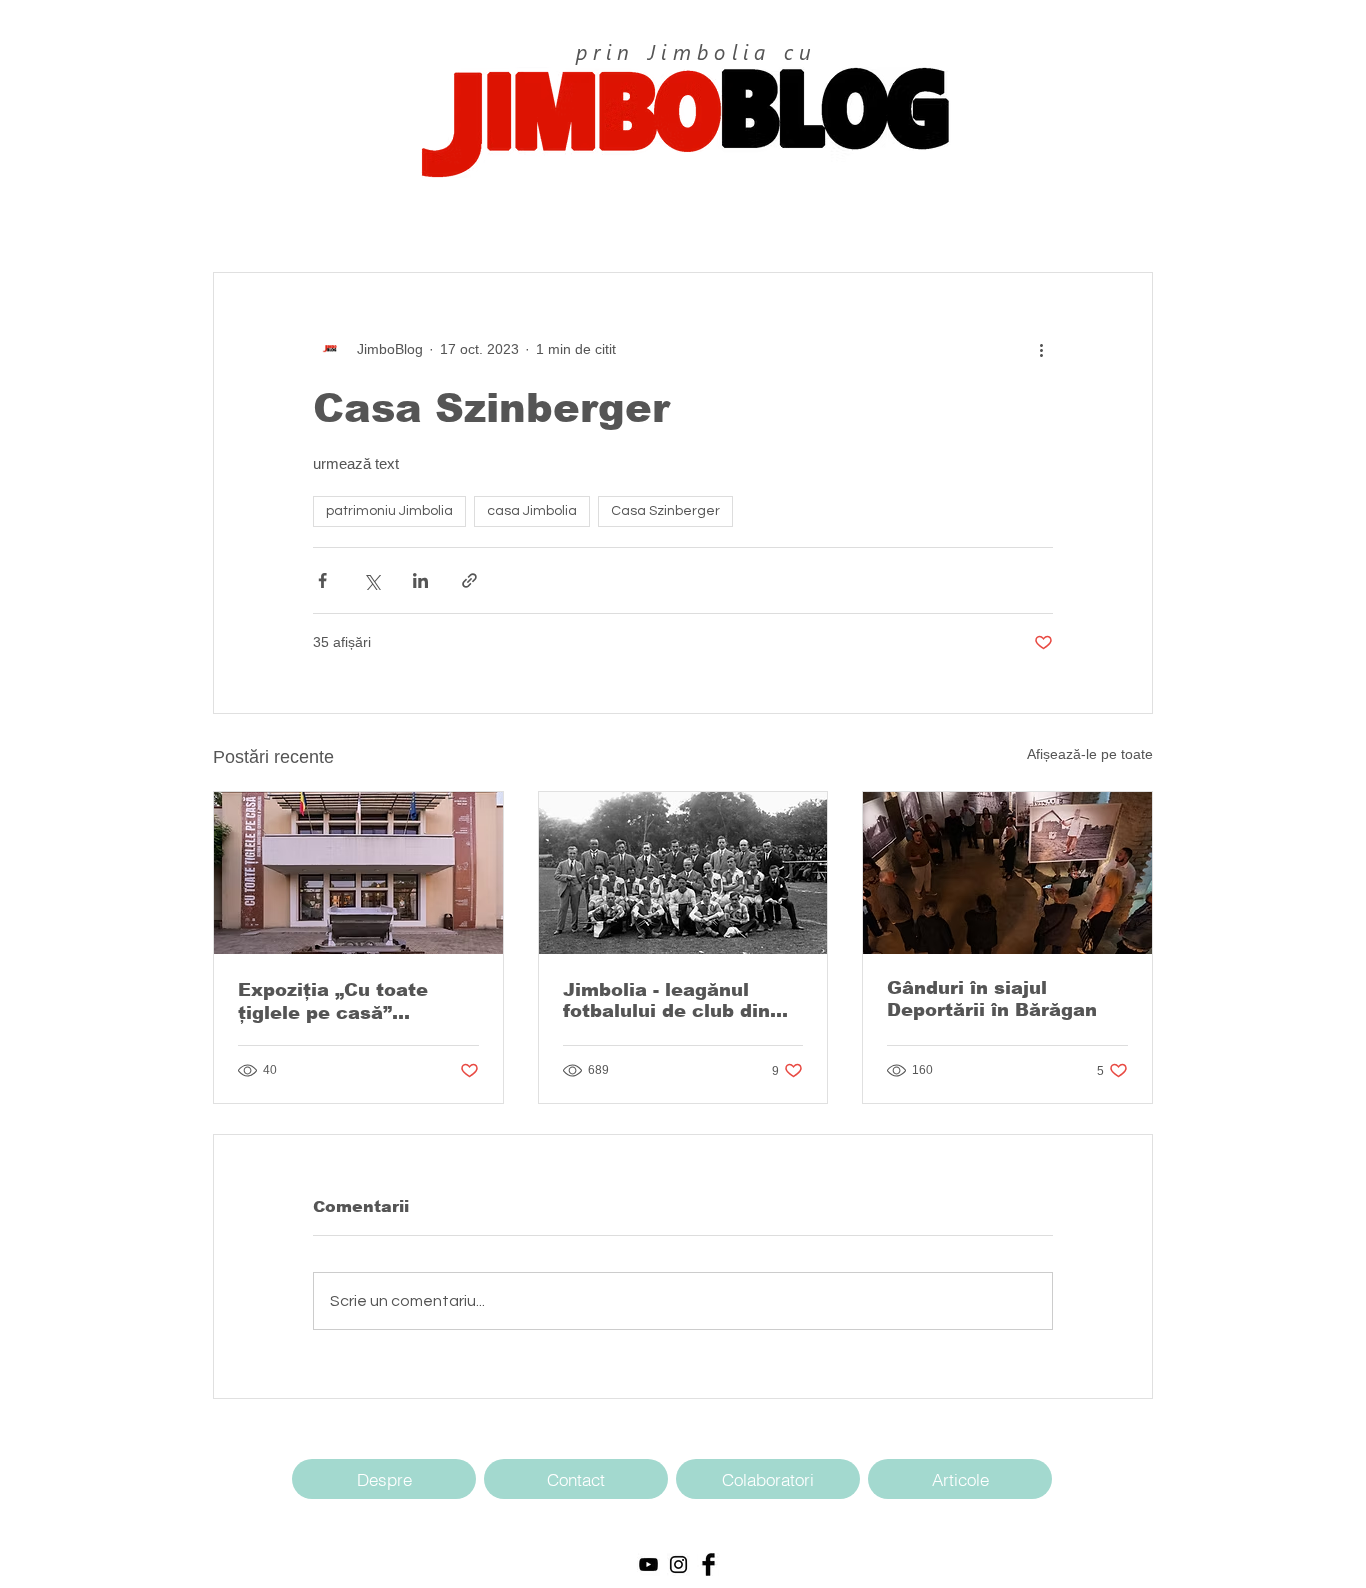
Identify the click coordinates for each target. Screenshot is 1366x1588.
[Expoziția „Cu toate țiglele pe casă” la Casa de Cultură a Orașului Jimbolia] (358, 873)
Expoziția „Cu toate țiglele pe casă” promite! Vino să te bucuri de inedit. (333, 1002)
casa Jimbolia (532, 511)
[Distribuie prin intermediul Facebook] (322, 580)
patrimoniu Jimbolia (389, 511)
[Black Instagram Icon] (678, 1564)
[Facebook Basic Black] (708, 1564)
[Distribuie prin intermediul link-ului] (469, 580)
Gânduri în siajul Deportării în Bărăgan (992, 999)
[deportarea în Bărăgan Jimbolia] (1007, 873)
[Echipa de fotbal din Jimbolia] (683, 873)
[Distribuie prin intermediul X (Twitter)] (371, 580)
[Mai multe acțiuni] (1041, 349)
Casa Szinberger (665, 511)
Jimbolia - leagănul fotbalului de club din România (666, 1000)
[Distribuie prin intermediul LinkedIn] (420, 580)
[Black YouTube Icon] (648, 1564)
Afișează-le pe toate (1090, 754)
